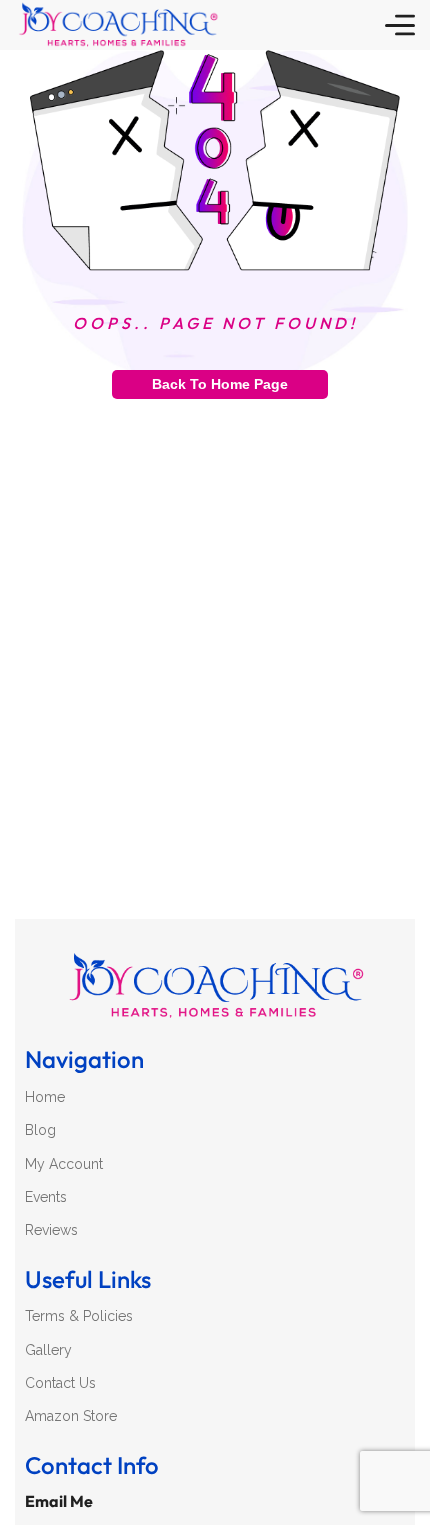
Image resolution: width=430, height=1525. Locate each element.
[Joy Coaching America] (117, 25)
